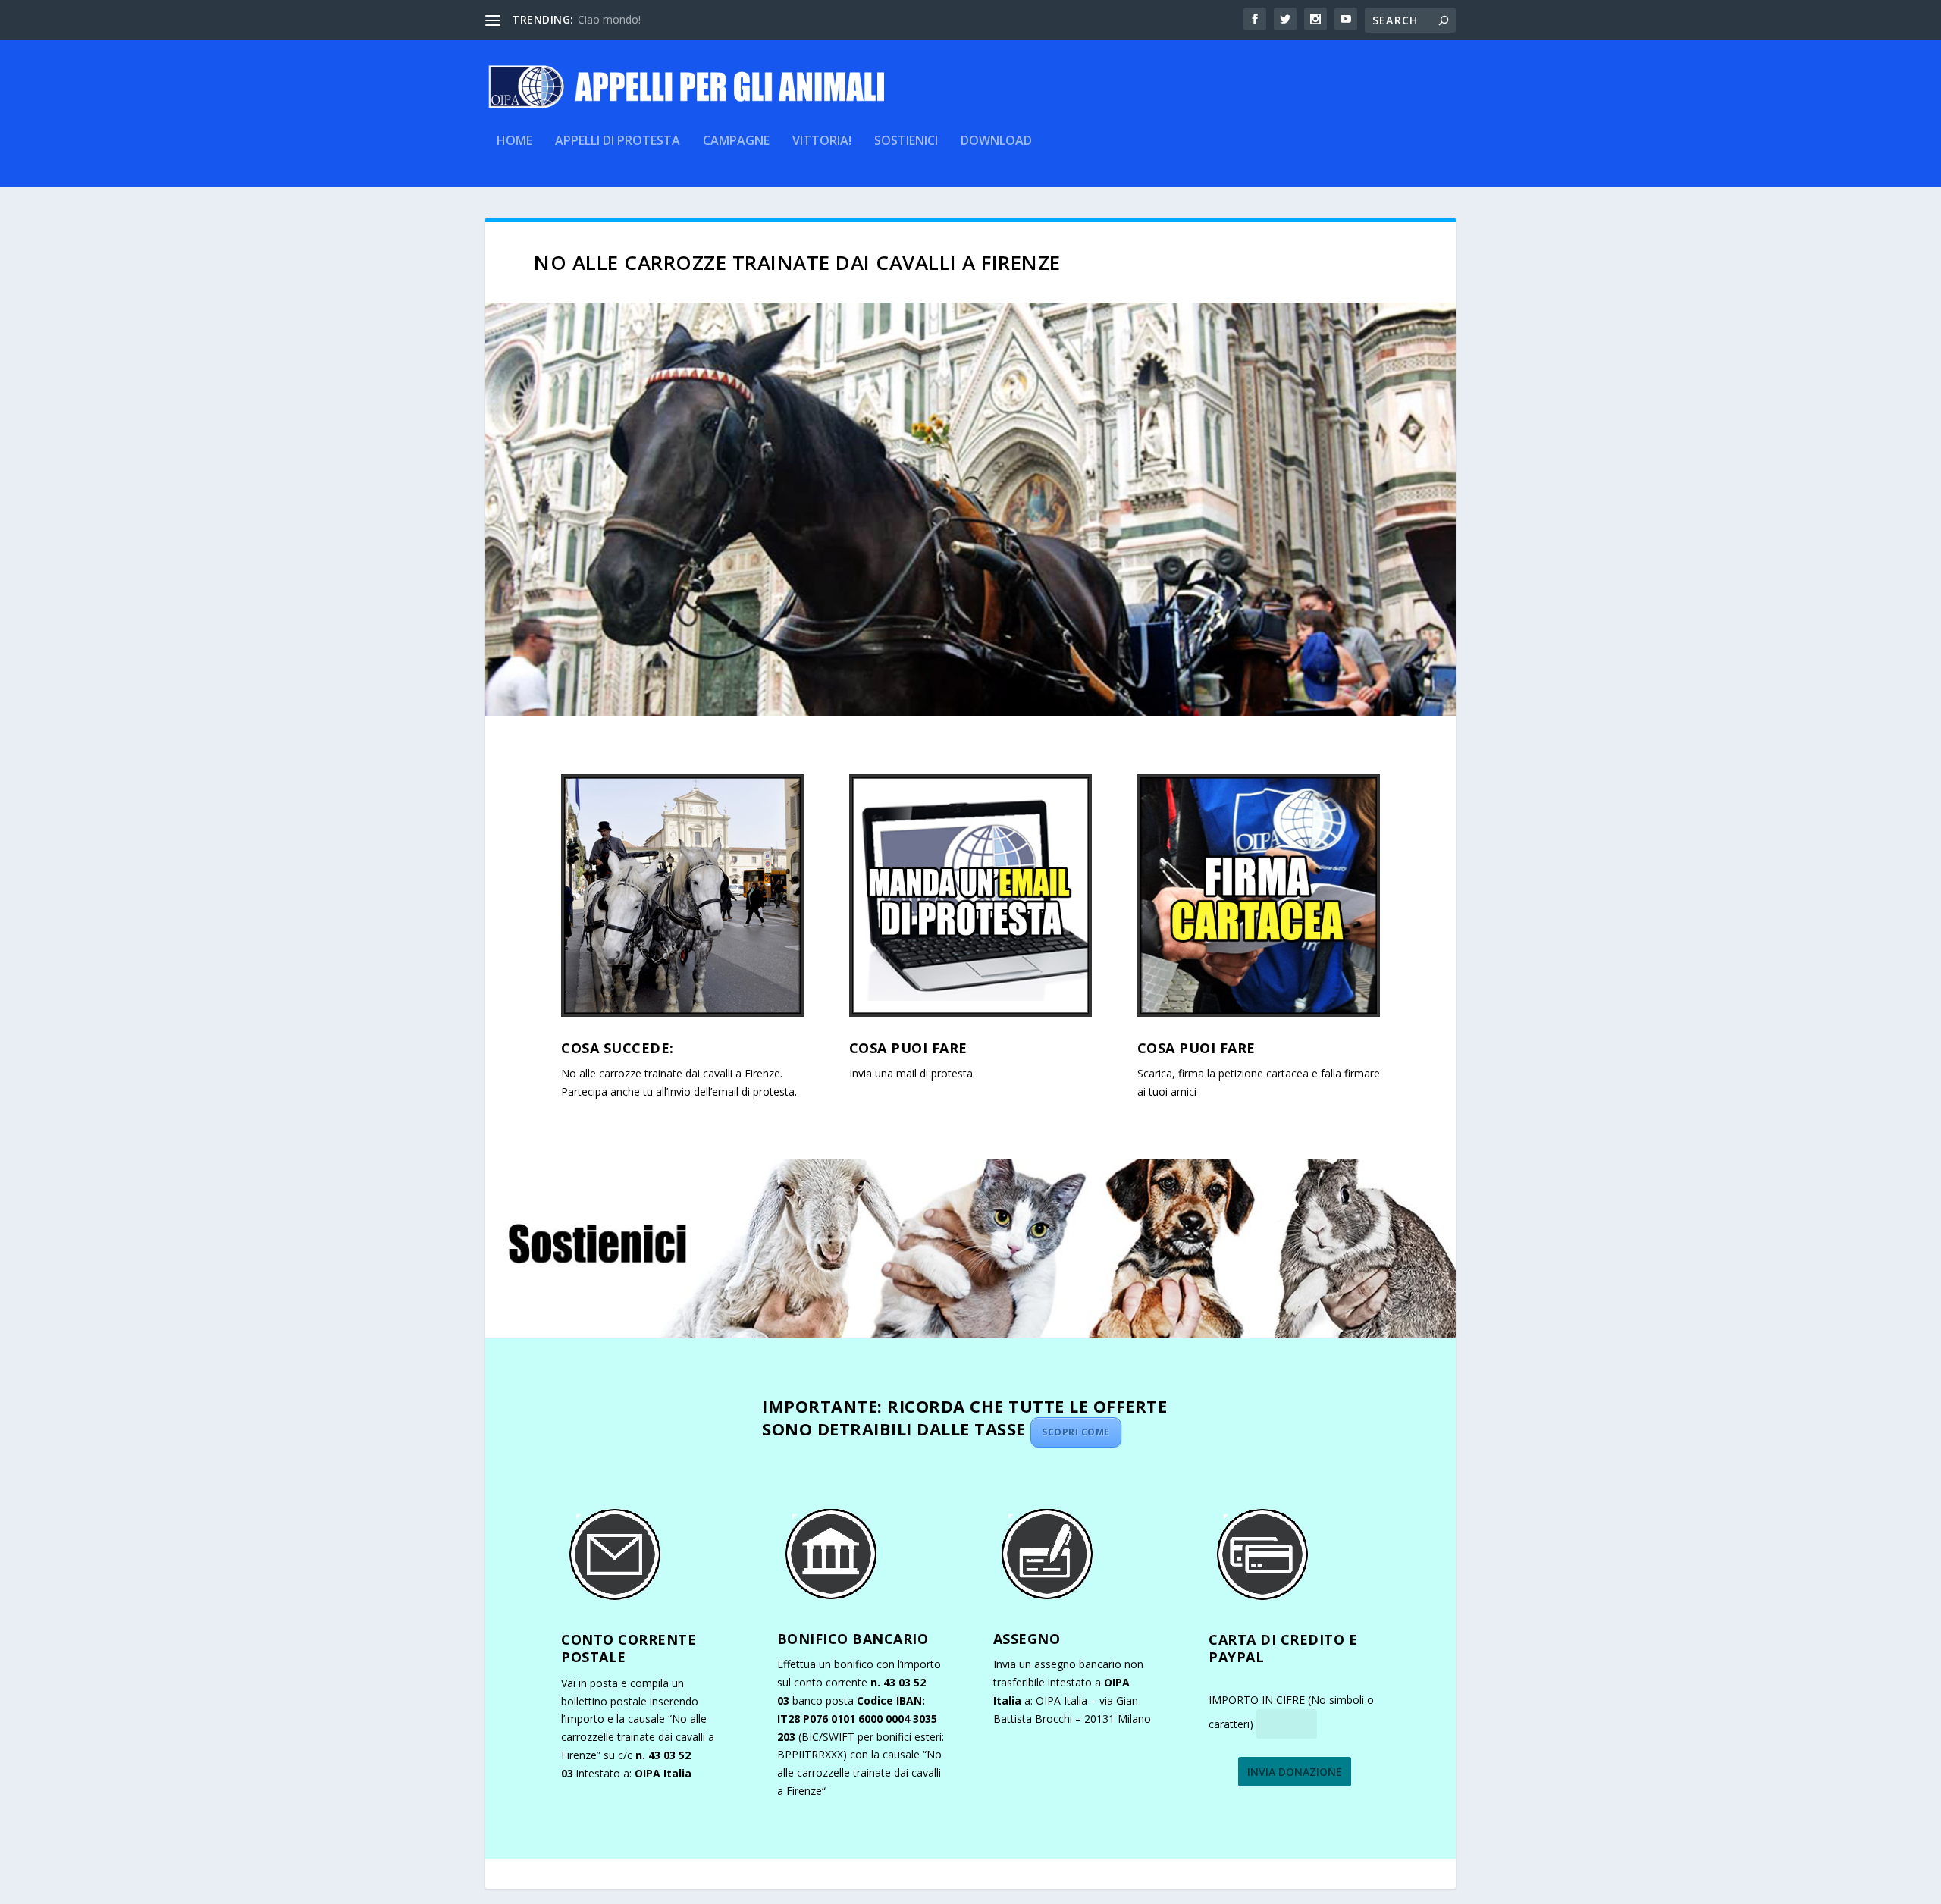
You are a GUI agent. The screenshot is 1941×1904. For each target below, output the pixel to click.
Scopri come (1076, 1432)
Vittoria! (822, 141)
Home (514, 141)
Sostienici (906, 141)
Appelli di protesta (618, 141)
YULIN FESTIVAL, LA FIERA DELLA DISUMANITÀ (697, 19)
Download (996, 141)
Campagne (736, 141)
